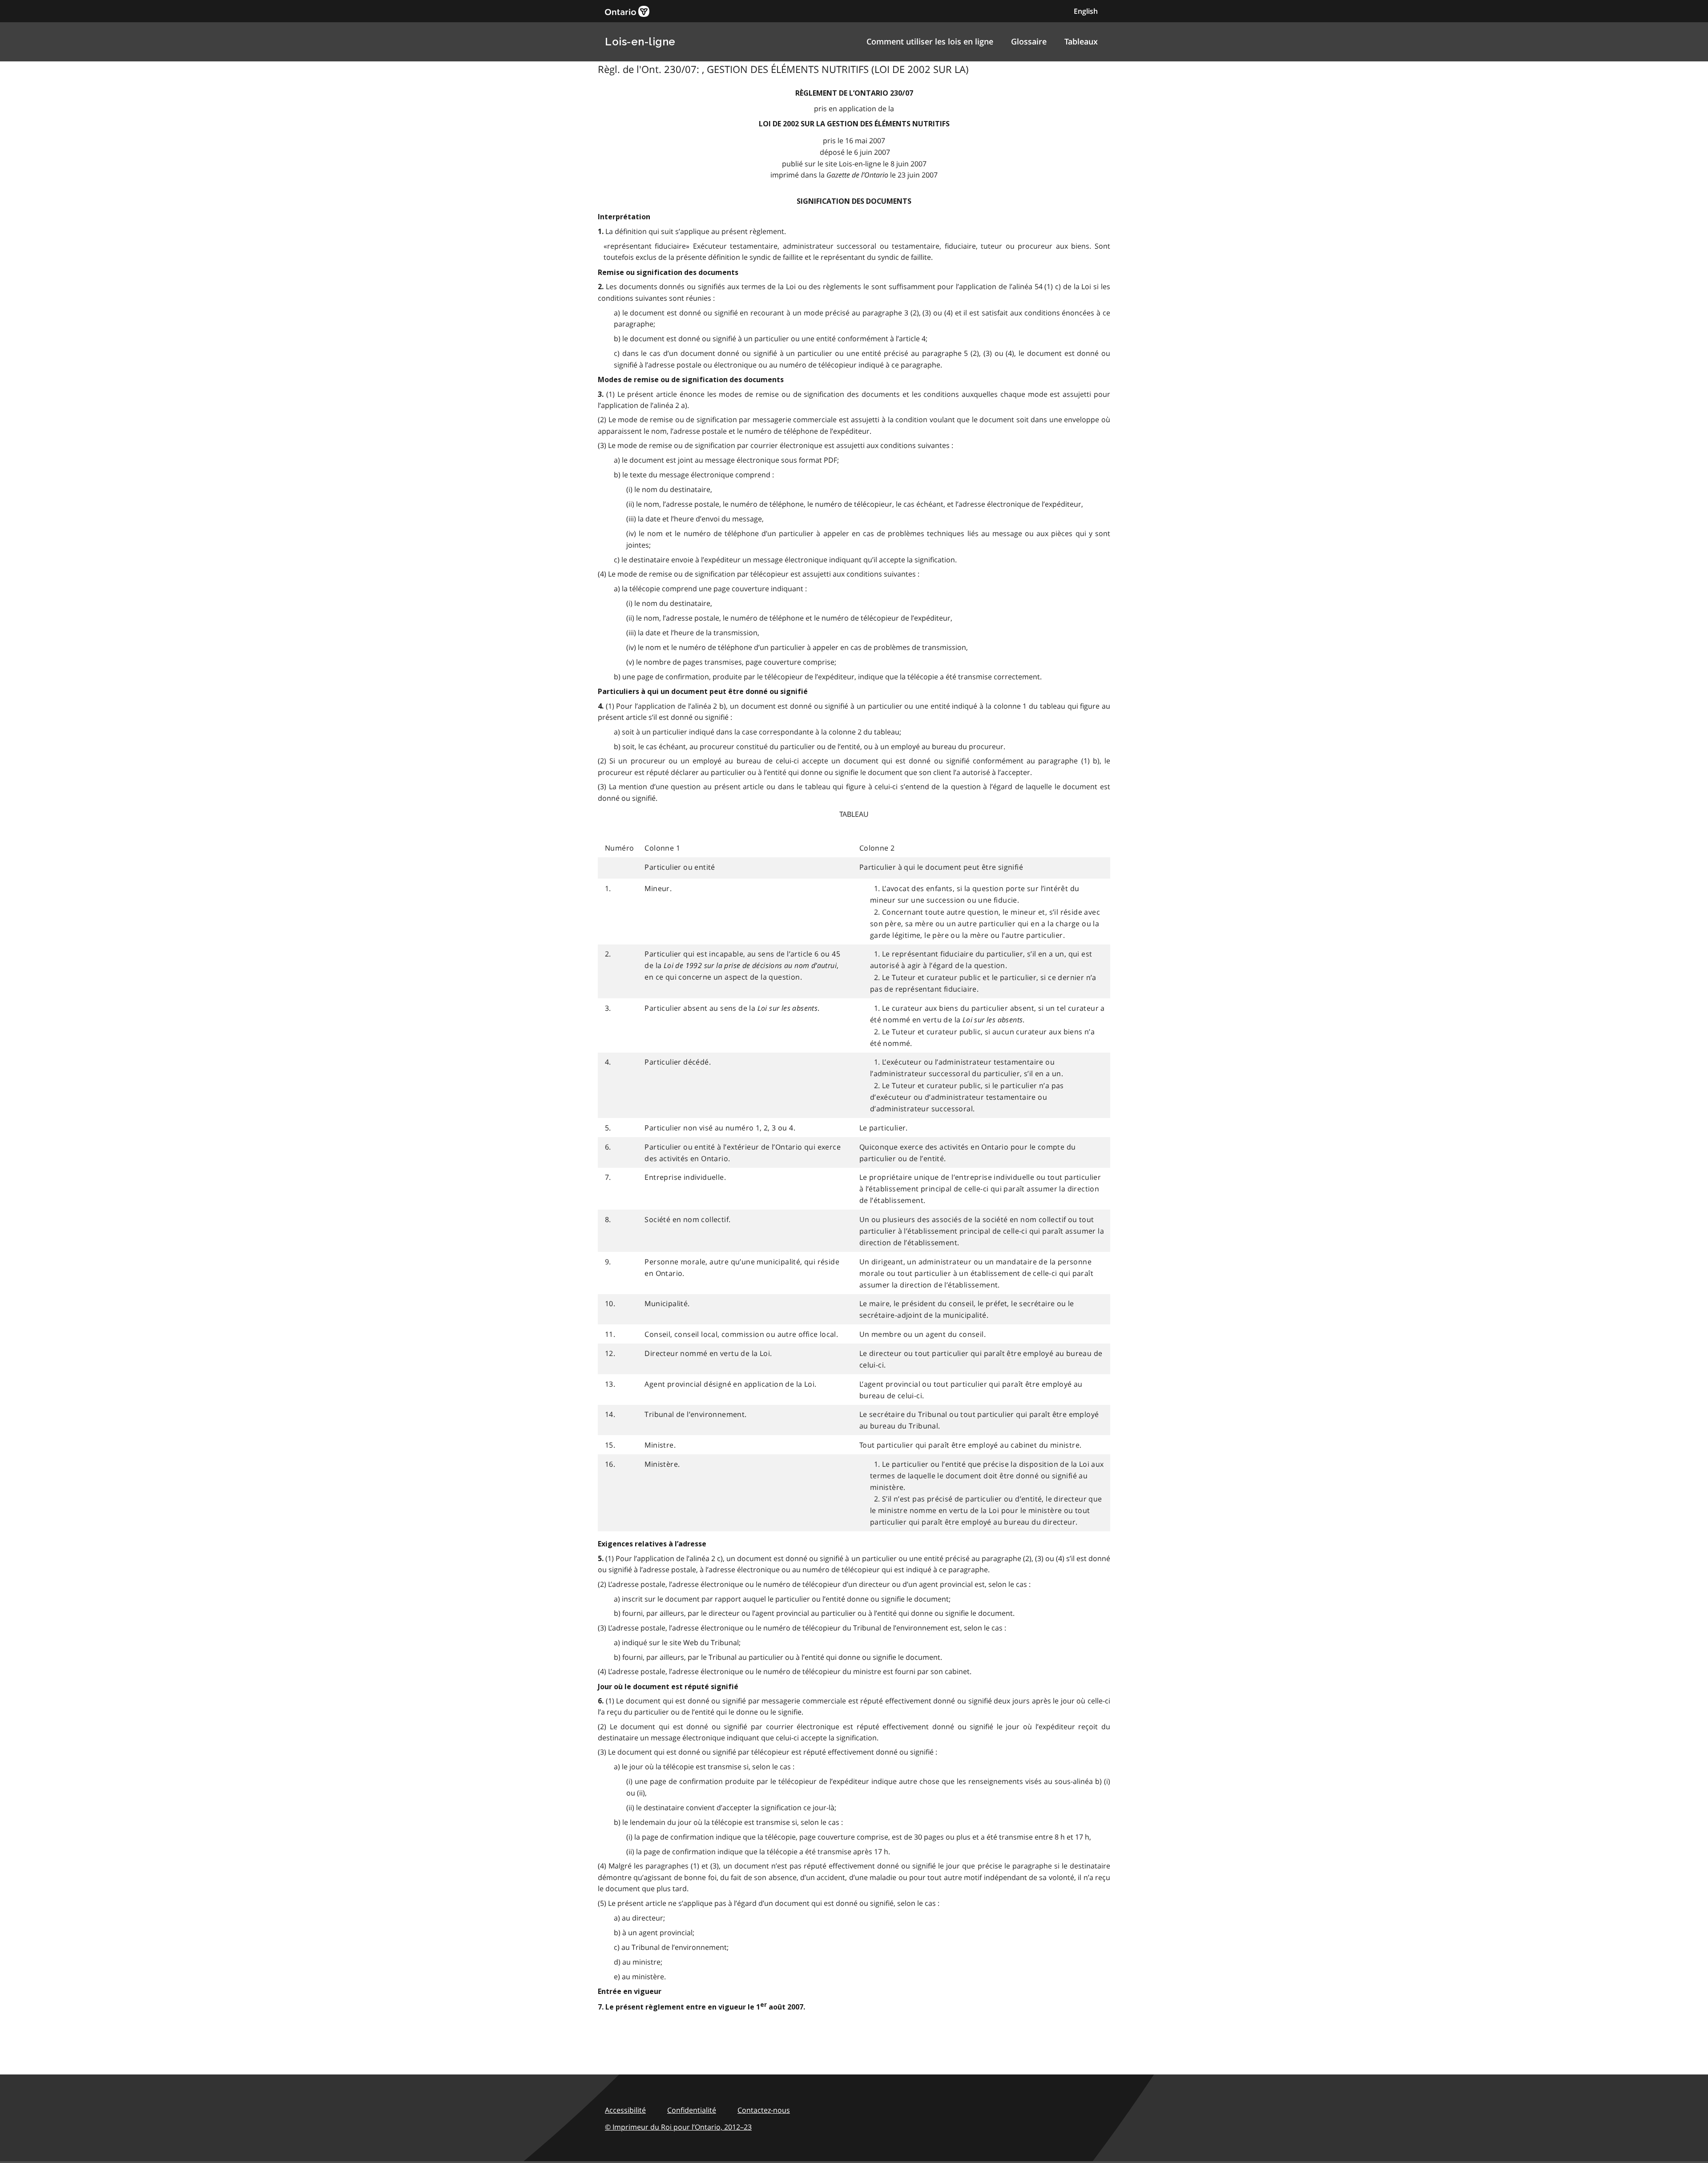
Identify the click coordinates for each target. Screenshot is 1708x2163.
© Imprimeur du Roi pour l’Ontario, (678, 2127)
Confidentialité (692, 2110)
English (1086, 11)
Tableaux (1081, 41)
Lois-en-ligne (640, 42)
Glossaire (1029, 41)
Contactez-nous (764, 2110)
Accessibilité (625, 2110)
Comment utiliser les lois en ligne (930, 41)
